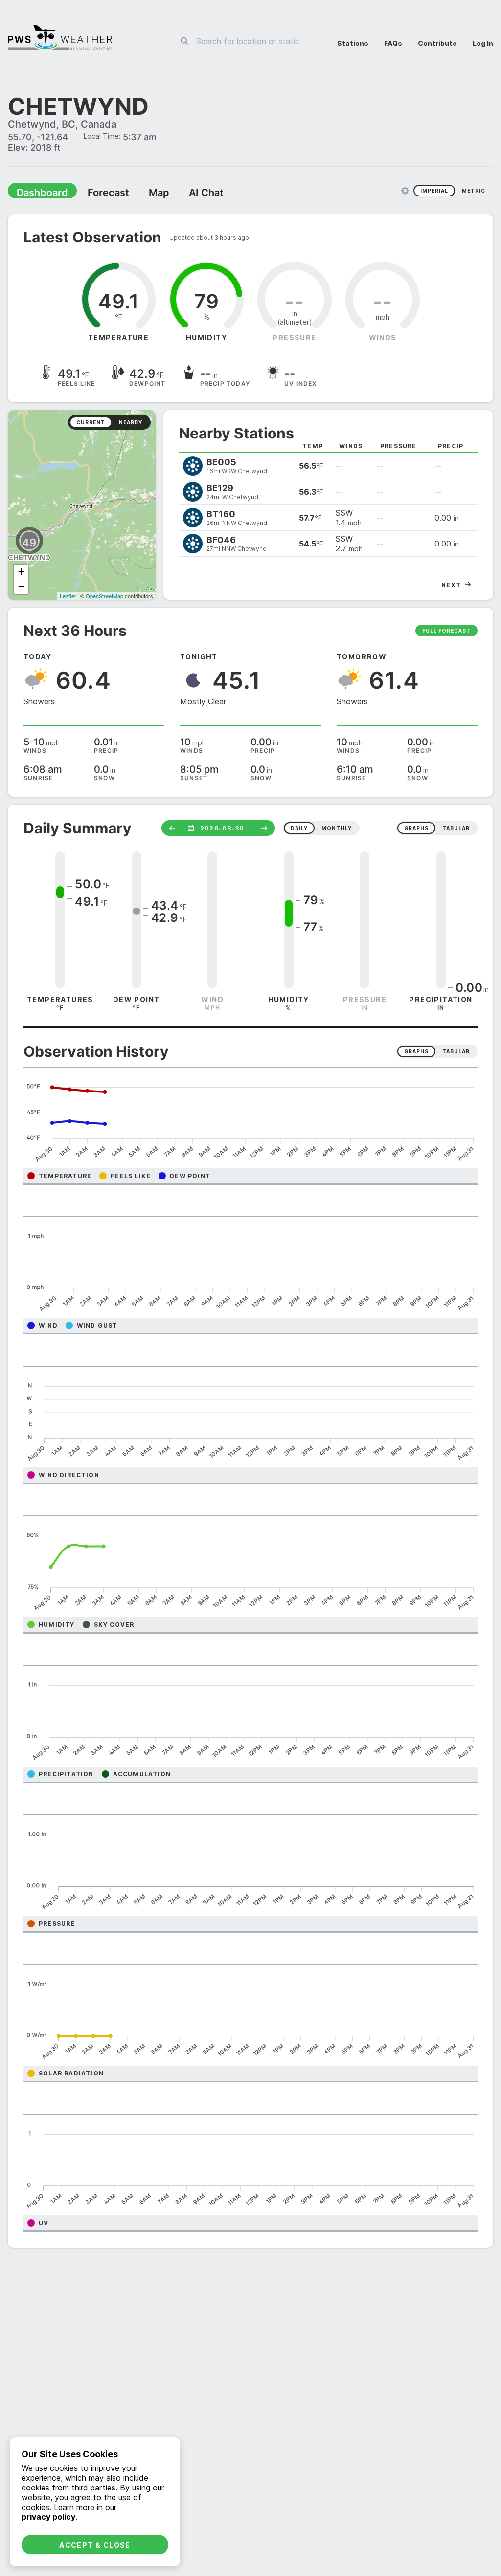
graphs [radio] (416, 829)
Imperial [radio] (434, 192)
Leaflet (68, 597)
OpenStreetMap (104, 597)
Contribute (437, 43)
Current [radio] (91, 423)
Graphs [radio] (416, 1052)
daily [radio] (299, 829)
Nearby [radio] (131, 423)
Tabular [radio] (456, 1052)
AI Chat (183, 194)
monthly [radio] (337, 829)
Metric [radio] (474, 192)
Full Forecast (446, 632)
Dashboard (38, 194)
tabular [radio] (456, 829)
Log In (483, 43)
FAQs (393, 43)
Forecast (95, 194)
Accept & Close (95, 2545)
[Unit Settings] (405, 192)
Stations (353, 43)
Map (140, 194)
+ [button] (21, 573)
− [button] (21, 587)
